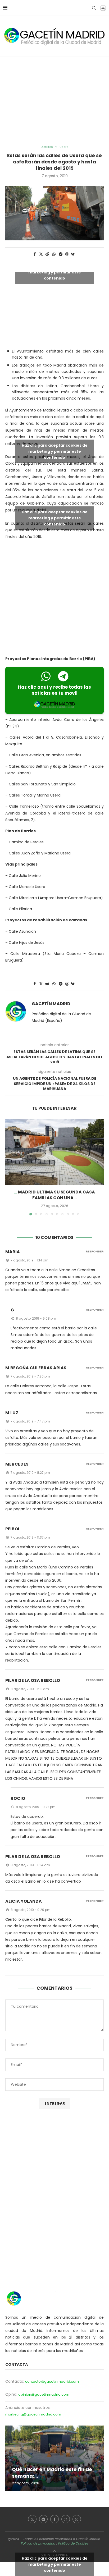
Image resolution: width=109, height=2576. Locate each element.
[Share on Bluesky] (73, 254)
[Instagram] (66, 2519)
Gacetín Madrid (51, 1004)
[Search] (94, 8)
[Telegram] (43, 2519)
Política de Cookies (73, 2543)
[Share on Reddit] (47, 254)
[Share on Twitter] (41, 254)
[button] (10, 1167)
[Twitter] (32, 2519)
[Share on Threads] (67, 254)
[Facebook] (54, 2519)
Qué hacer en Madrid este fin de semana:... (52, 2472)
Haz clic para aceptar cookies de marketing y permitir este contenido (55, 272)
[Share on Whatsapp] (54, 254)
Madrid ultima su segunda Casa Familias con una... (56, 1195)
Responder (95, 1252)
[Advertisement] (54, 101)
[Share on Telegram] (61, 254)
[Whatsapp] (77, 2519)
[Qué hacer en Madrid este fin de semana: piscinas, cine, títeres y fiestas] (54, 2458)
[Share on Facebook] (35, 254)
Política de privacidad (38, 2543)
